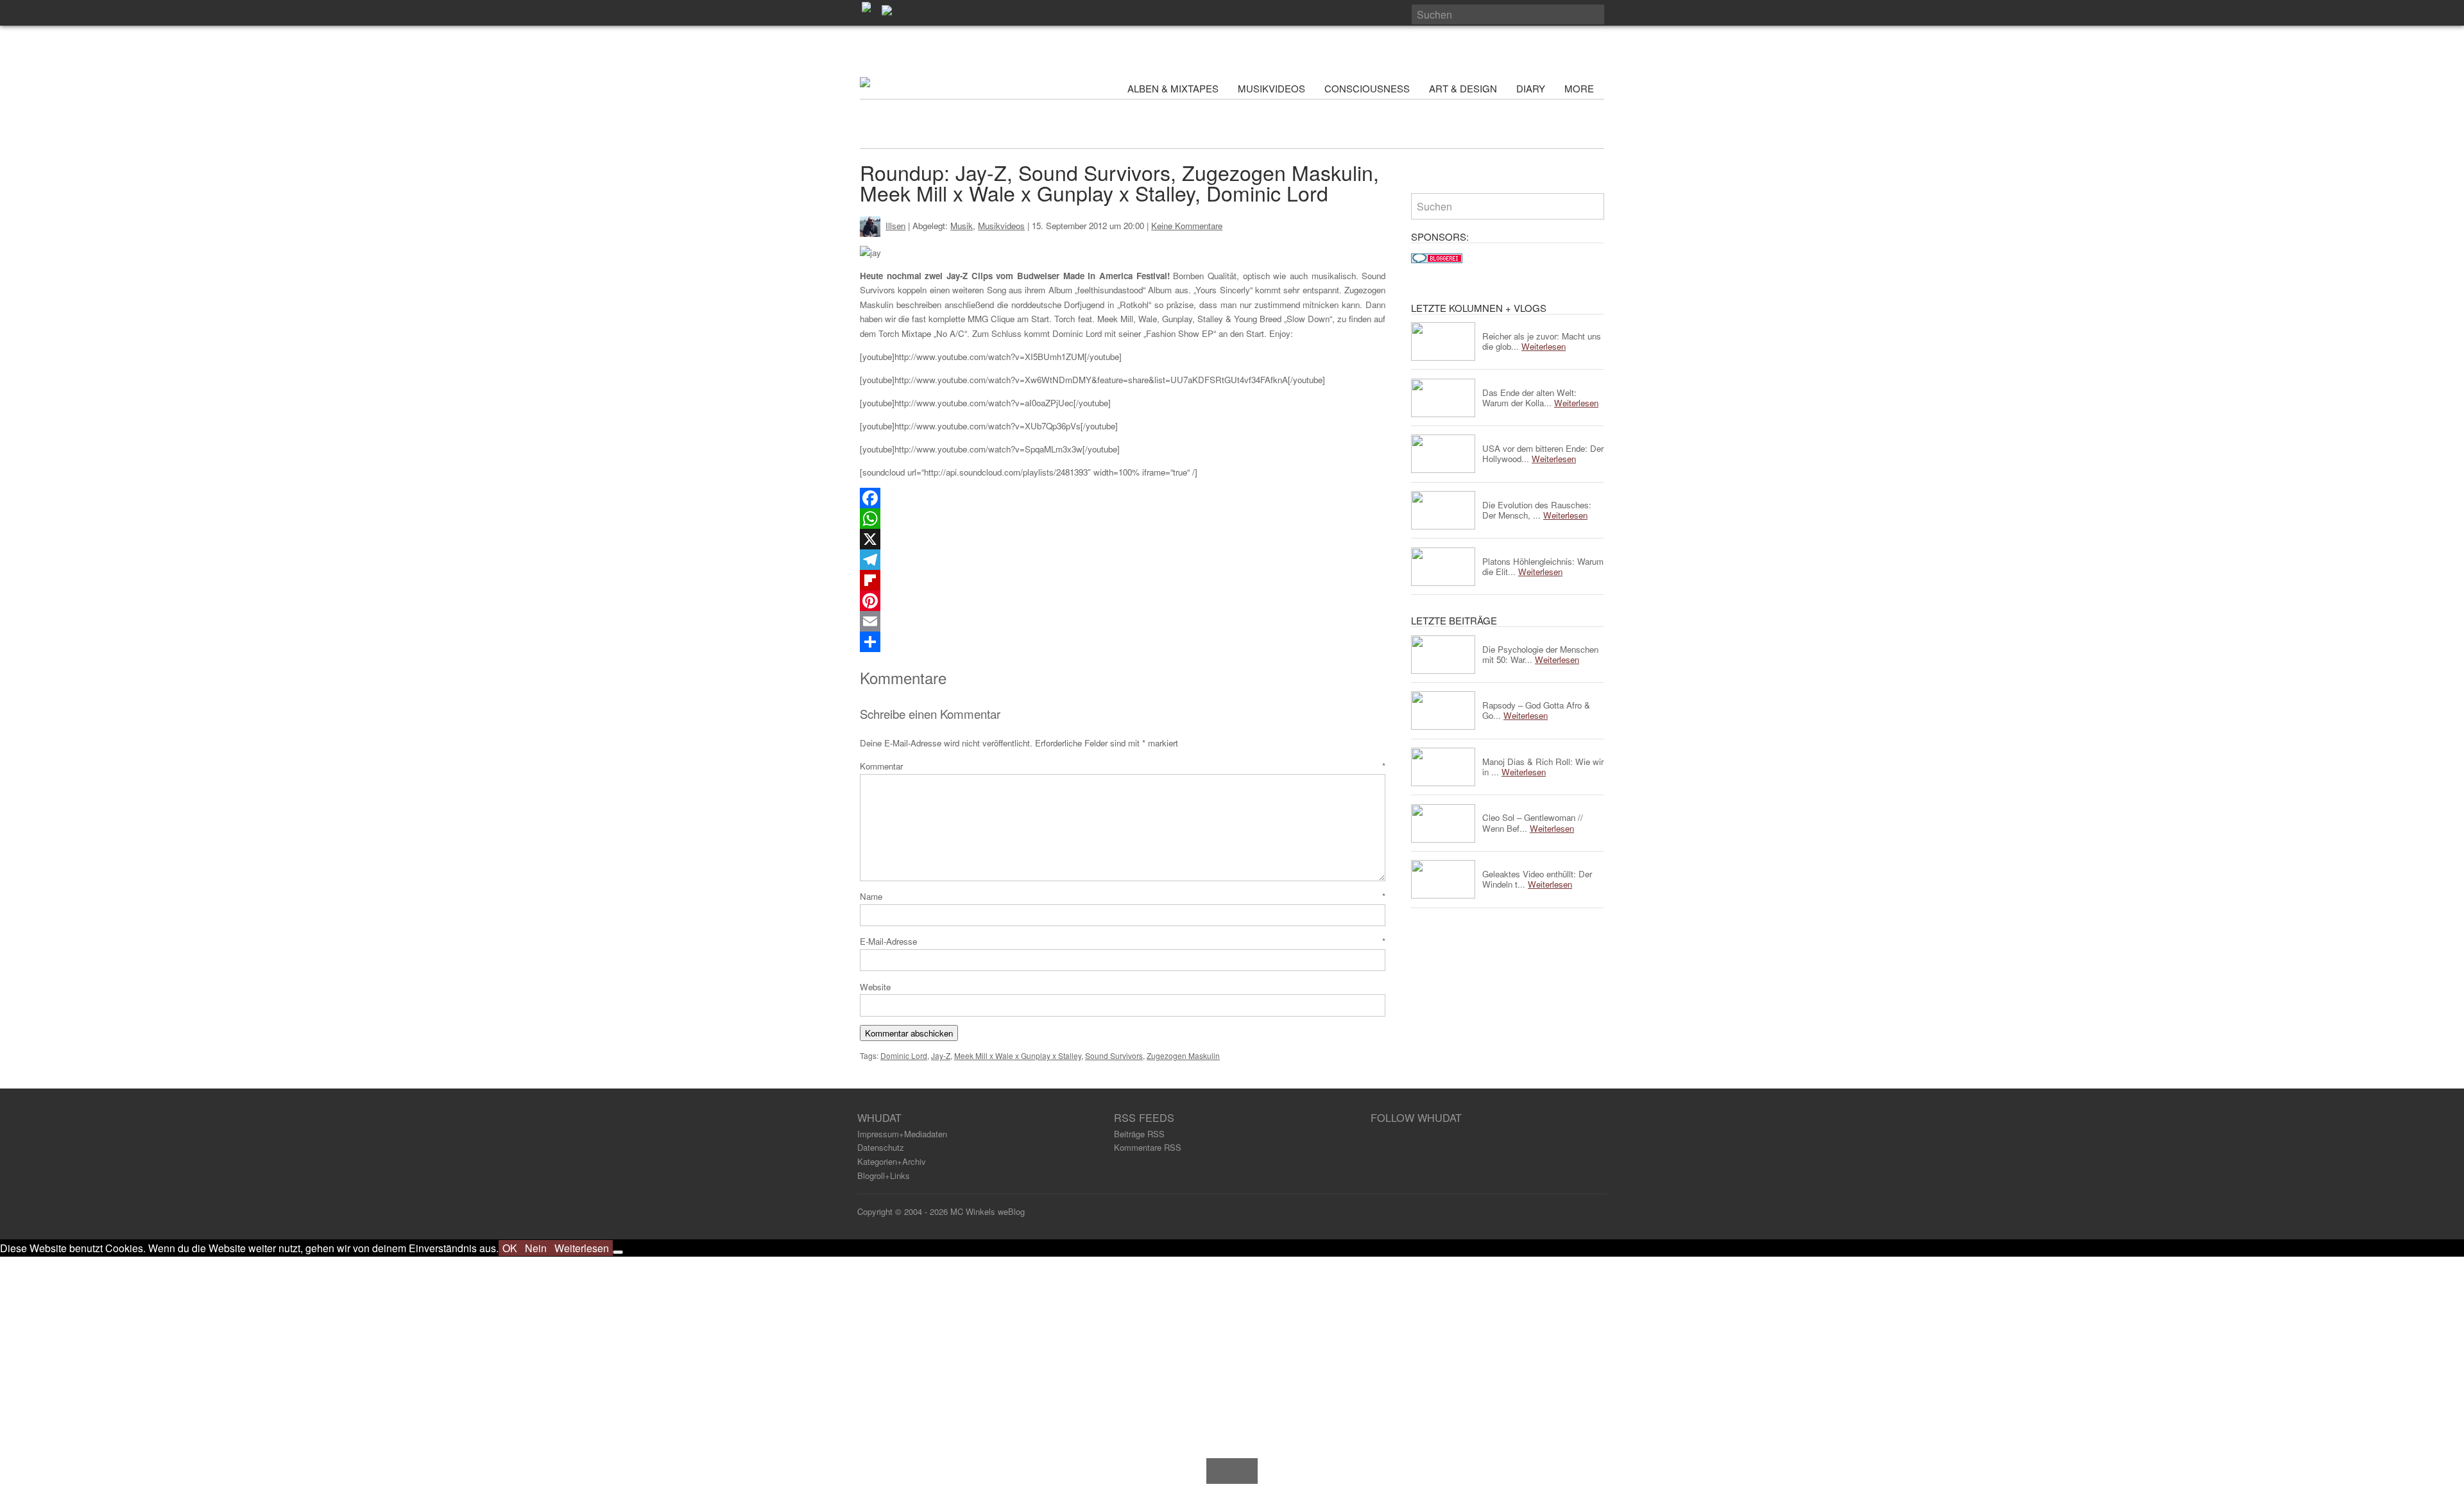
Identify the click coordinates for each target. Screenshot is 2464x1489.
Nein (536, 1248)
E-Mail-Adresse (1123, 941)
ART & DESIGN (1463, 88)
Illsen (895, 226)
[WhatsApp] (1123, 519)
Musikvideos (1001, 226)
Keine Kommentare (1187, 226)
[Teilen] (1123, 642)
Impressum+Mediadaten (902, 1134)
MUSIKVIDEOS (1271, 88)
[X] (1123, 539)
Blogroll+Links (884, 1175)
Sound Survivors (1114, 1055)
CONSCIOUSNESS (1367, 88)
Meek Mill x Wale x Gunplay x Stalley (1018, 1055)
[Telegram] (1123, 560)
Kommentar (1123, 766)
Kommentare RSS (1148, 1147)
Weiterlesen (582, 1248)
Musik (962, 226)
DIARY (1531, 88)
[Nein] (618, 1252)
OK (510, 1248)
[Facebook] (1123, 498)
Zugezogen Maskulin (1183, 1055)
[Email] (1123, 621)
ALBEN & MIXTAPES (1173, 88)
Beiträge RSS (1139, 1134)
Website (875, 987)
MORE (1580, 88)
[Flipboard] (1123, 580)
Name (1123, 896)
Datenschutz (881, 1147)
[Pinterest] (1123, 601)
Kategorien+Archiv (892, 1161)
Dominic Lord (904, 1055)
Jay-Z (941, 1055)
